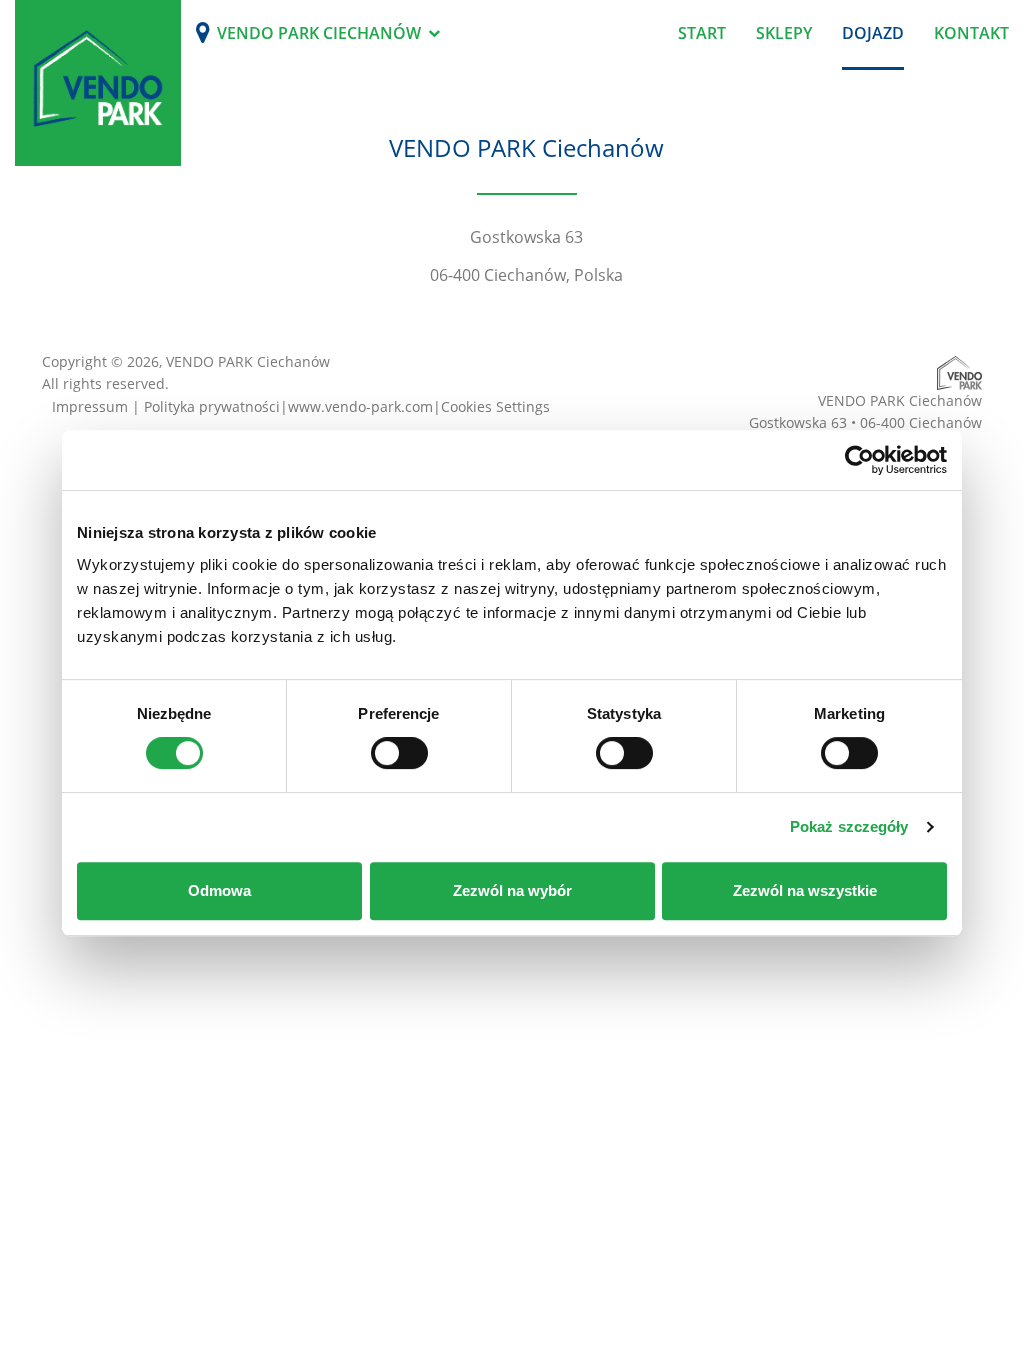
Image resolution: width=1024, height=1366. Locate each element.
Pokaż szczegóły (849, 826)
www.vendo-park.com (360, 406)
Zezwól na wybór (512, 890)
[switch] (399, 753)
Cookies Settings (495, 406)
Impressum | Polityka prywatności (166, 406)
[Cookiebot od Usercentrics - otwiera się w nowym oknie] (859, 460)
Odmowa (219, 890)
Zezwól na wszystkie (805, 890)
